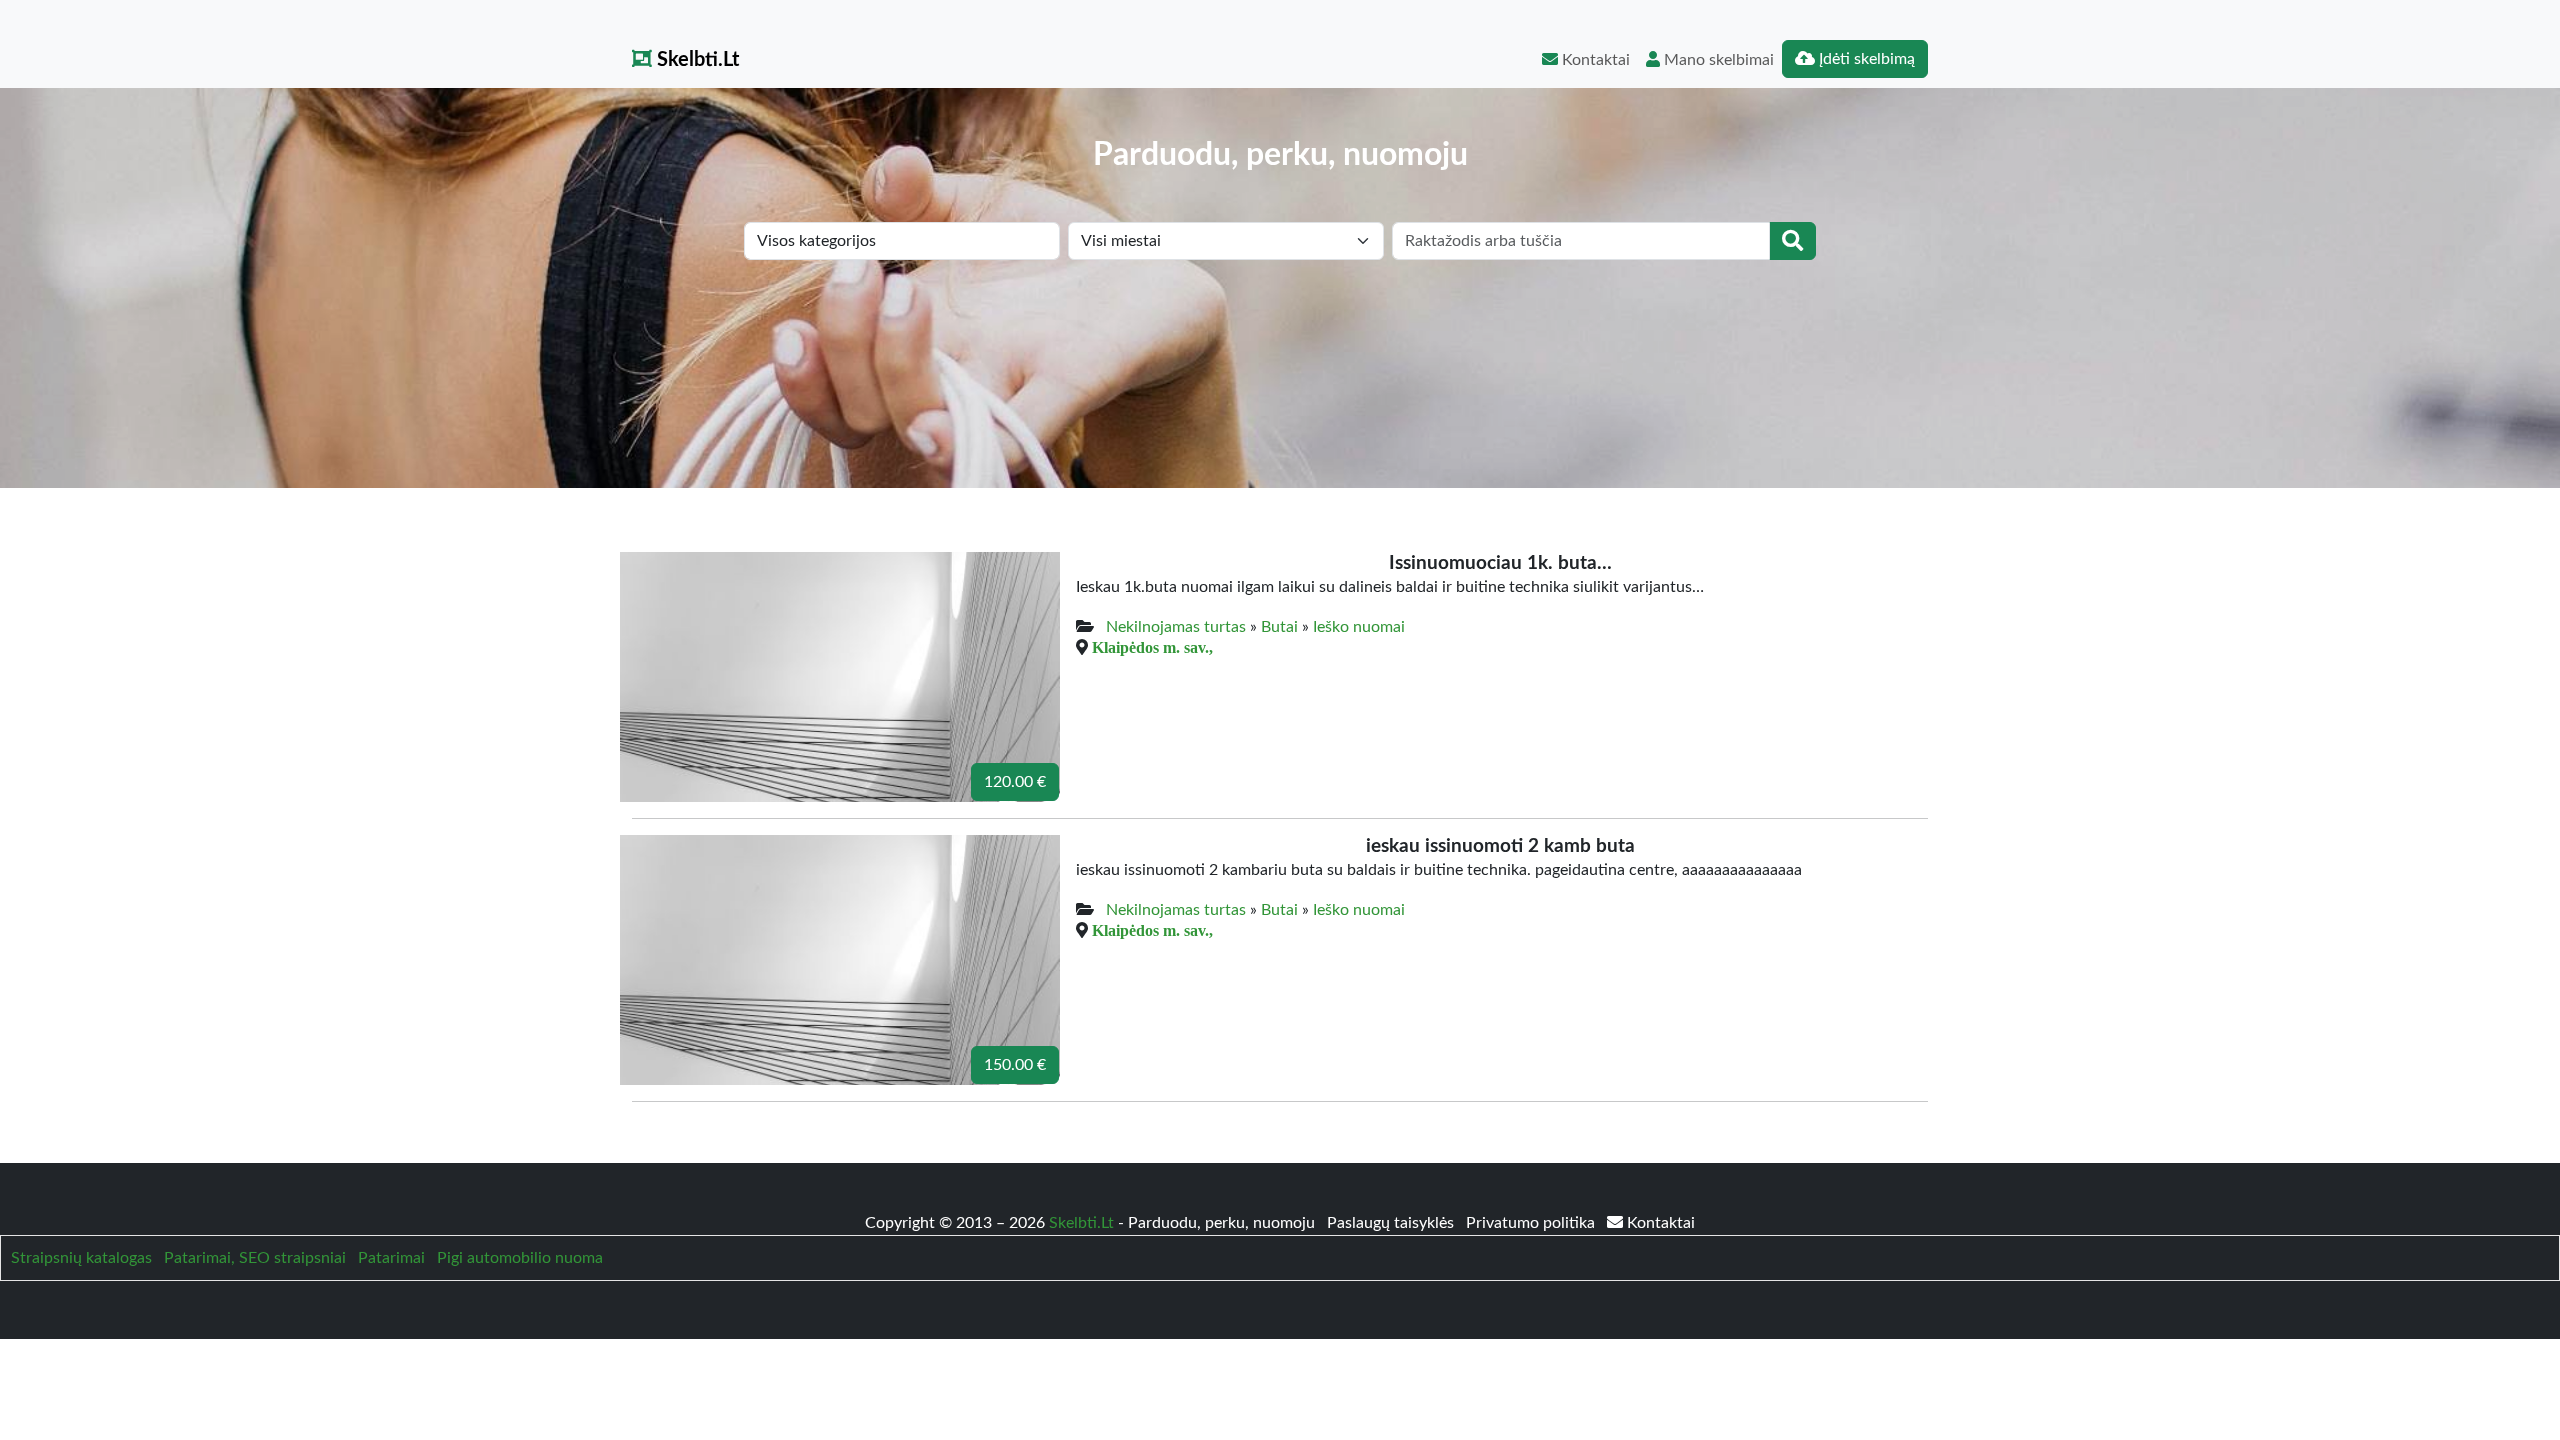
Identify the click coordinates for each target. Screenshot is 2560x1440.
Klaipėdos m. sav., (1152, 647)
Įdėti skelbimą (1865, 59)
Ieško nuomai (1359, 627)
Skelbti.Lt (695, 60)
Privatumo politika (1532, 1223)
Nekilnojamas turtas (1176, 627)
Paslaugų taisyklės (1392, 1223)
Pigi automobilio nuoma (520, 1258)
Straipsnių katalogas (81, 1258)
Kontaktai (1594, 60)
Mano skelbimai (1717, 60)
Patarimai (391, 1258)
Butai (1279, 627)
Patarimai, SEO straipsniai (255, 1258)
